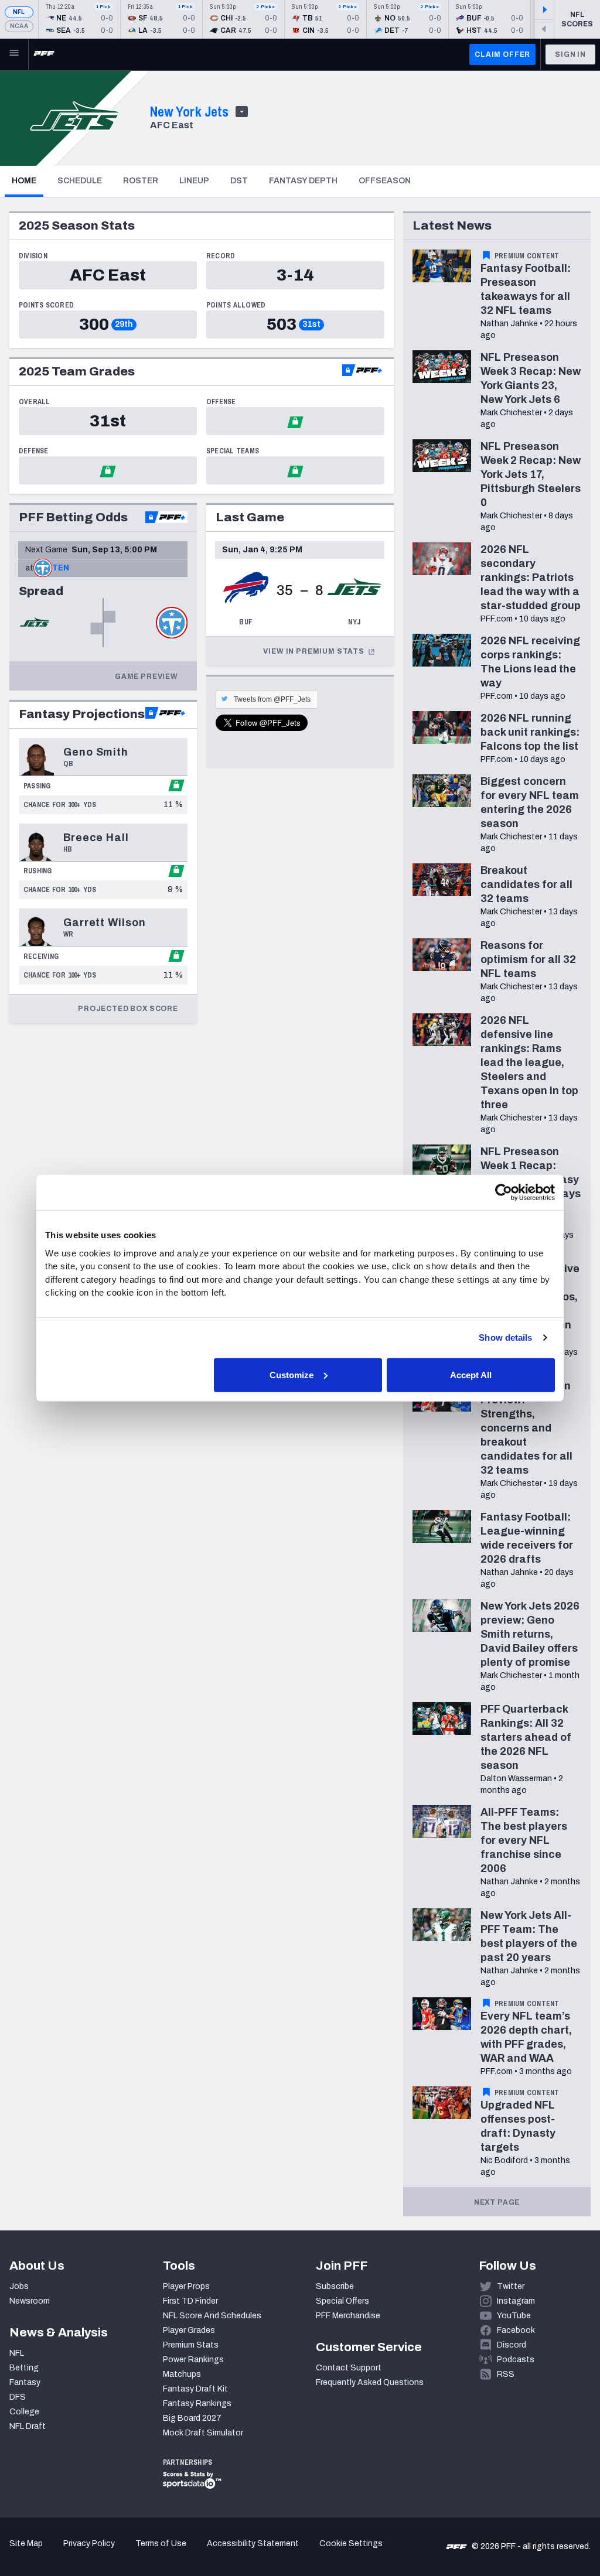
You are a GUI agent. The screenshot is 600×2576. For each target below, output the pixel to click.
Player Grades (189, 2330)
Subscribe (335, 2286)
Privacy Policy (89, 2543)
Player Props (186, 2286)
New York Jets (189, 111)
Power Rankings (193, 2360)
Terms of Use (161, 2543)
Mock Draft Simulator (203, 2433)
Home (28, 180)
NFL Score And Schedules (212, 2316)
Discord (512, 2345)
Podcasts (516, 2360)
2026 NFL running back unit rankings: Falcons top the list (530, 732)
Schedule (80, 181)
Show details (505, 1337)
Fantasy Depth (303, 181)
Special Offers (342, 2301)
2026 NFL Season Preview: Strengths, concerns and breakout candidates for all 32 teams (526, 1428)
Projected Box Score (128, 1009)
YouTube (514, 2316)
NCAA (19, 26)
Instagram (516, 2301)
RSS (506, 2374)
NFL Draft (28, 2426)
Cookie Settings (351, 2543)
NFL (19, 12)
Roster (141, 181)
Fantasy (25, 2382)
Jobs (19, 2286)
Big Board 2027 (192, 2418)
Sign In (570, 54)
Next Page (497, 2202)
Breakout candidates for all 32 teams (526, 884)
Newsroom (30, 2301)
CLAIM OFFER (502, 54)
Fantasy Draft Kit (195, 2389)
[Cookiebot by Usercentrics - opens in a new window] (504, 1193)
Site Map (26, 2543)
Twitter (511, 2286)
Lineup (194, 181)
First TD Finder (190, 2301)
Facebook (516, 2330)
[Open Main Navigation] (14, 54)
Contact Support (349, 2368)
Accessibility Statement (253, 2543)
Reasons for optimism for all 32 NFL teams (528, 959)
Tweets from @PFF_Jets (272, 699)
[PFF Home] (44, 54)
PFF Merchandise (348, 2316)
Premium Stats (191, 2345)
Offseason (385, 181)
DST (239, 181)
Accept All (471, 1374)
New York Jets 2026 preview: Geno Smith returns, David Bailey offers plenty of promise (530, 1634)
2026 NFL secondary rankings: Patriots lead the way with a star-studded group (531, 578)
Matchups (182, 2374)
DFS (18, 2397)
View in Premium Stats (314, 651)
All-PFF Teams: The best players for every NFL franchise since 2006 (524, 1840)
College (24, 2412)
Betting (24, 2368)
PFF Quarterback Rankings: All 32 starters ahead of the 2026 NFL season (526, 1737)
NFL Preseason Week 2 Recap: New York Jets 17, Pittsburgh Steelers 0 (531, 474)
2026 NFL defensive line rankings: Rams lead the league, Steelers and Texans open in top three (529, 1062)
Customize (292, 1374)
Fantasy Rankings (197, 2404)
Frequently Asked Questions (370, 2382)
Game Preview (146, 677)
